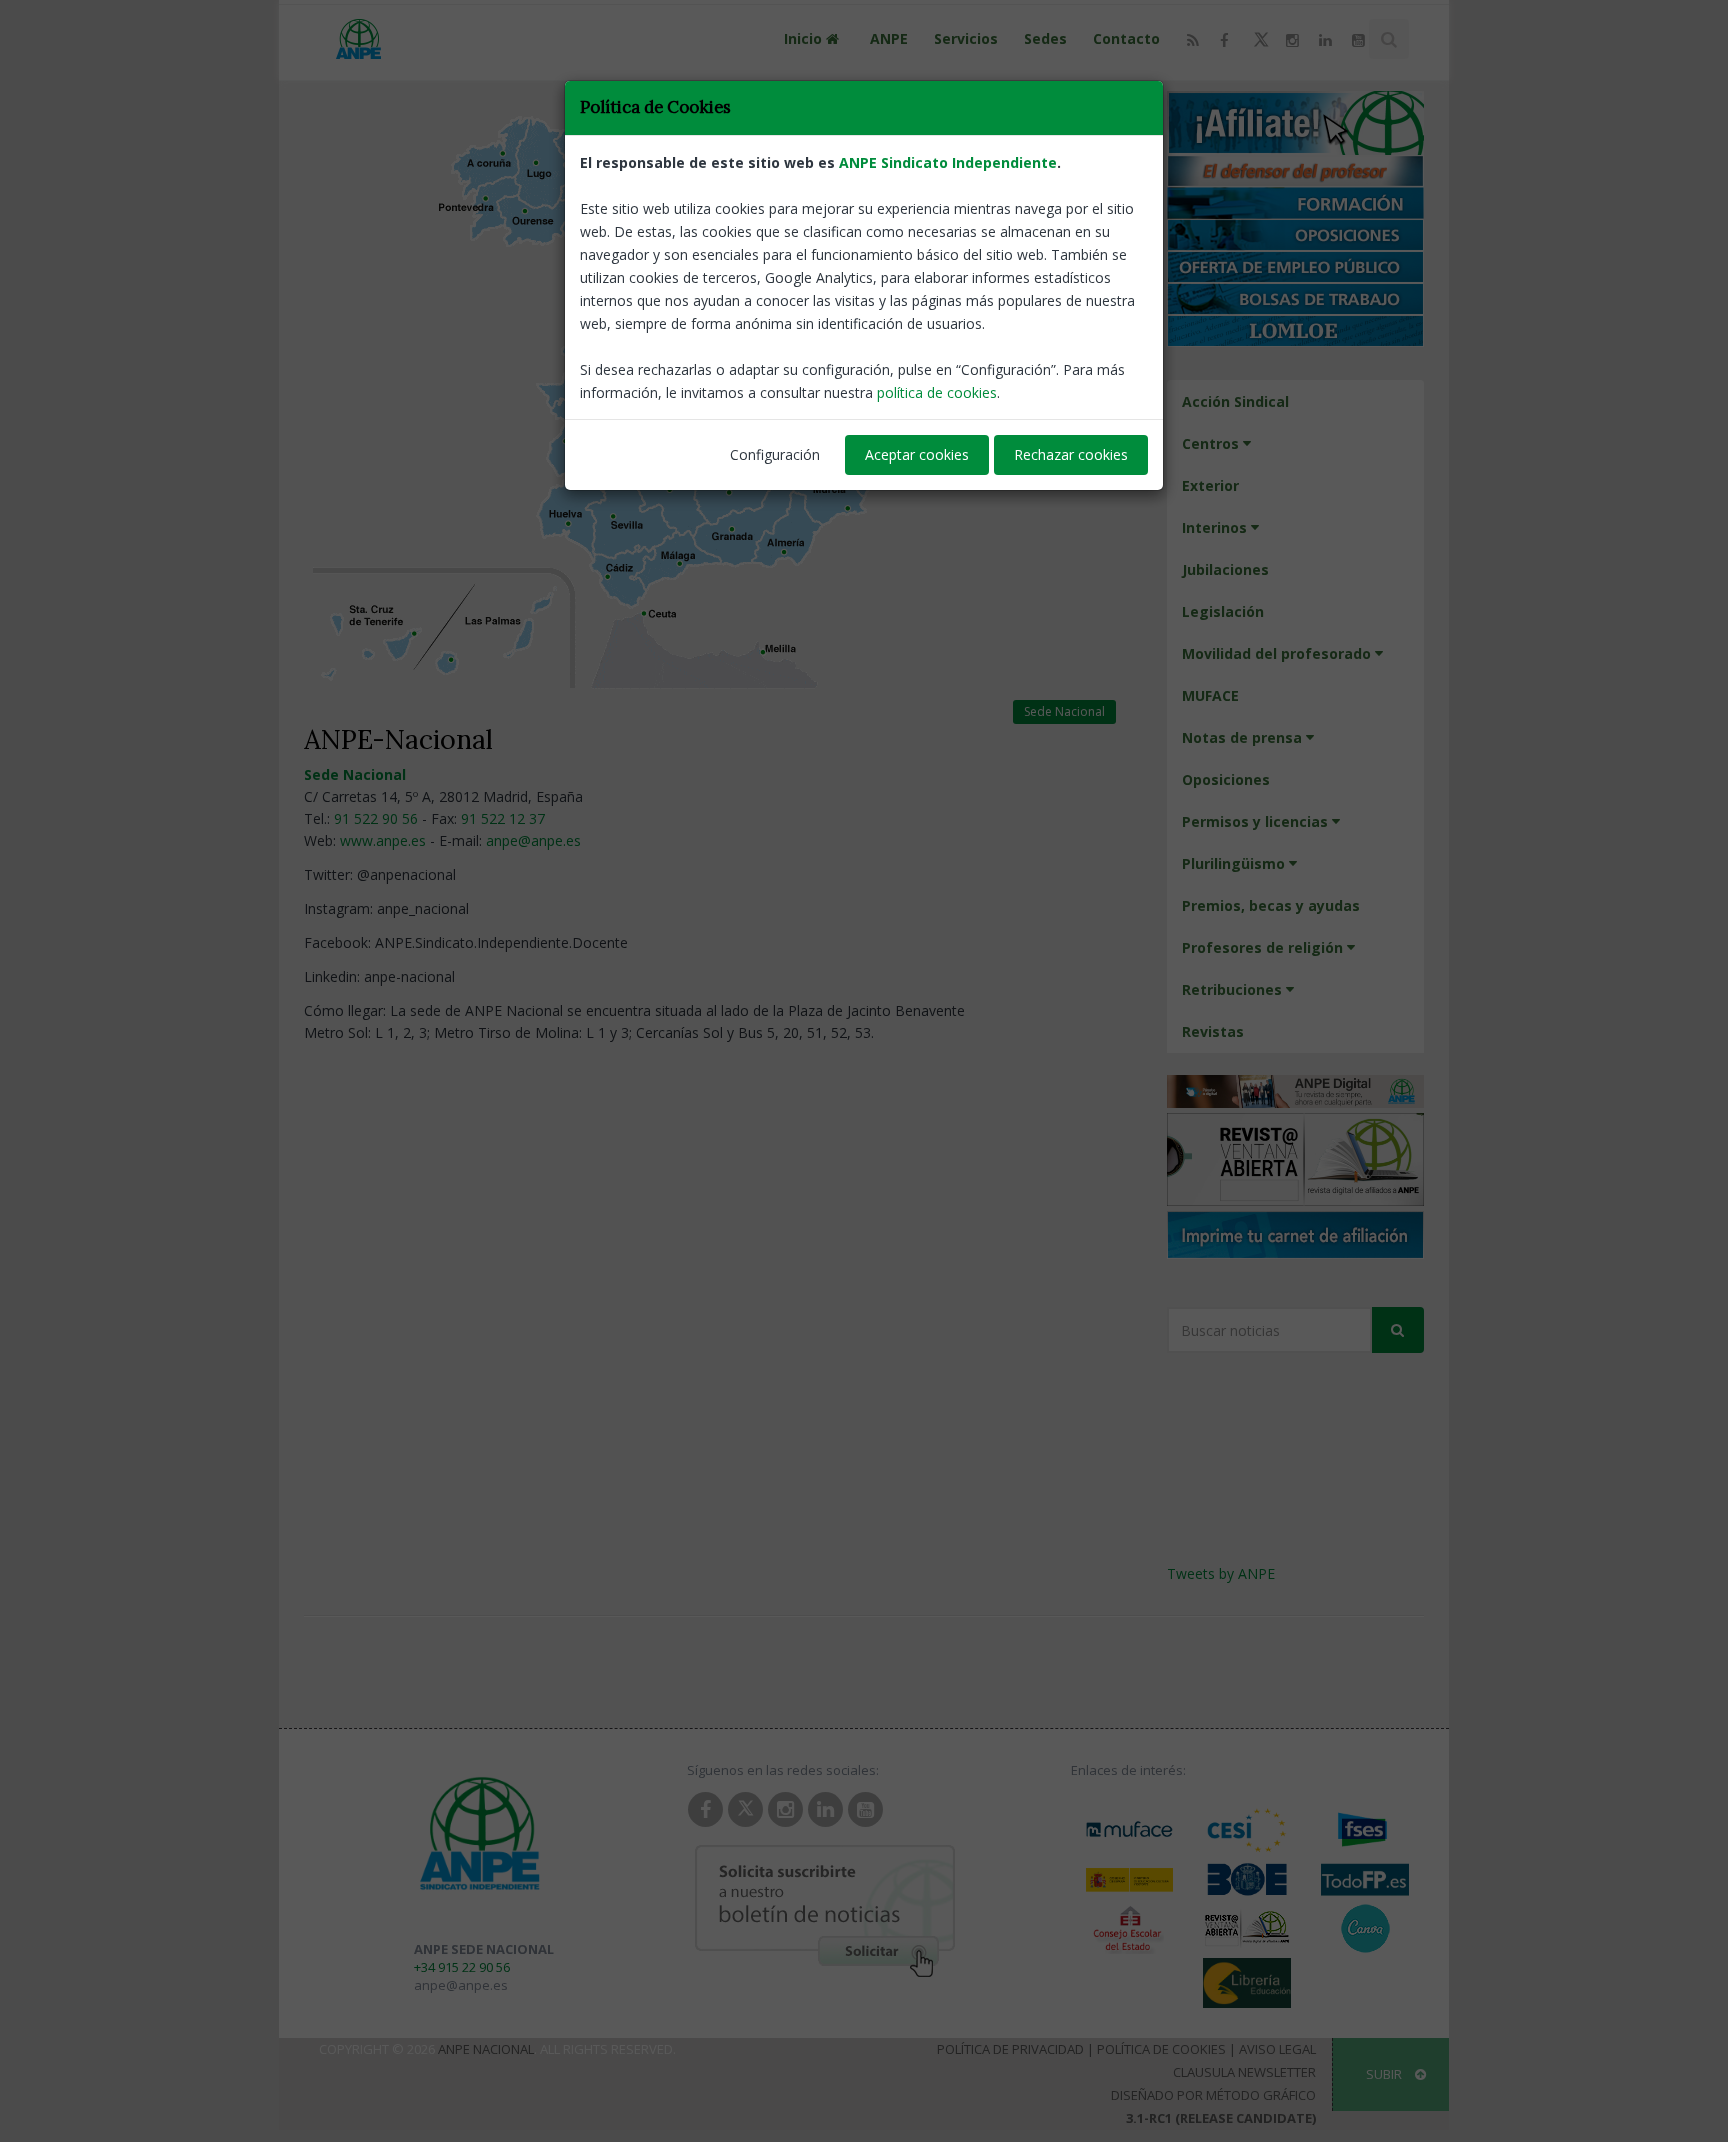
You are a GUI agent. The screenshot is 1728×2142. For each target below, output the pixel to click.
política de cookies (937, 392)
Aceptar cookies (917, 454)
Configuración (775, 454)
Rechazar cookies (1071, 454)
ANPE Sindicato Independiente (948, 162)
